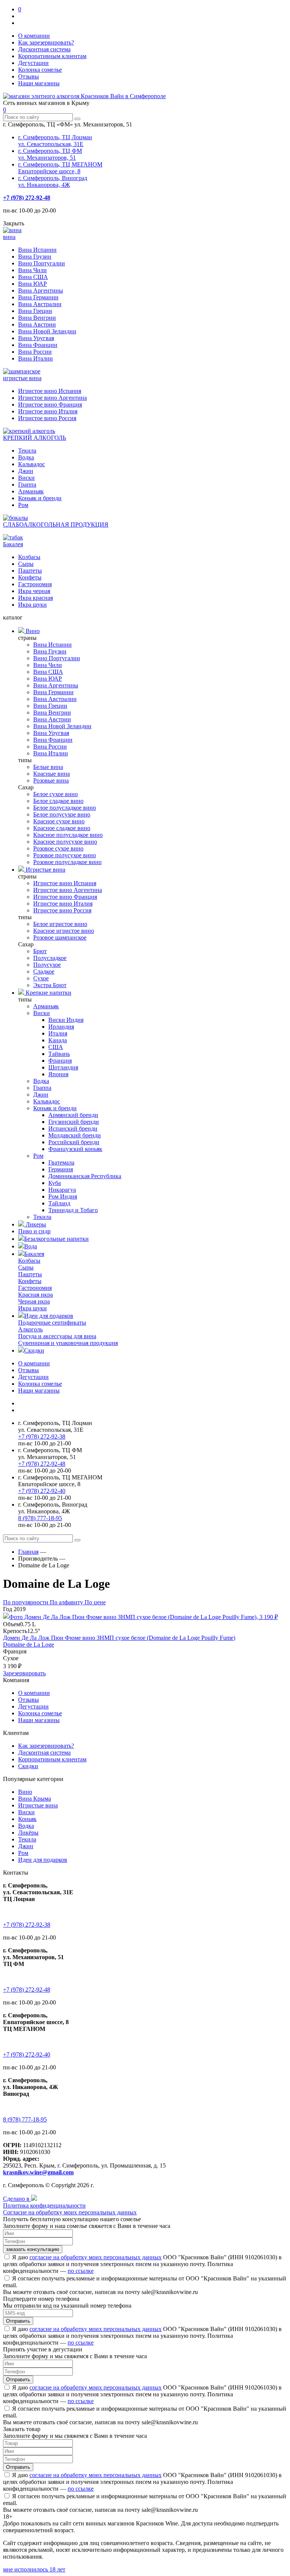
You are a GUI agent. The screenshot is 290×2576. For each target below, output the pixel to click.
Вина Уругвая (36, 338)
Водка (26, 457)
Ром (23, 505)
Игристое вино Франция (50, 404)
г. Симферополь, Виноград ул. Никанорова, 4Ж (53, 181)
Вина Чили (32, 270)
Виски (26, 478)
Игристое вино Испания (50, 391)
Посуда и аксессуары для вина (57, 1336)
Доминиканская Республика (85, 1176)
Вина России (35, 352)
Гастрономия (35, 584)
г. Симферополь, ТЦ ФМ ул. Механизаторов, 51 (50, 154)
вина (9, 237)
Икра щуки (32, 605)
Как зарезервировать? (46, 42)
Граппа (27, 485)
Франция (60, 1061)
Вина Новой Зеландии (47, 331)
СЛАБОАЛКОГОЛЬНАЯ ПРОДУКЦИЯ (56, 525)
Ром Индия (63, 1196)
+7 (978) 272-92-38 (42, 1437)
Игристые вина (45, 870)
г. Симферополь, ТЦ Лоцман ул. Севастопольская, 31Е (55, 141)
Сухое (41, 978)
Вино (32, 631)
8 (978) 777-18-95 (40, 1518)
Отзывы (29, 76)
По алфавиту (67, 1602)
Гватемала (61, 1162)
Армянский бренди (73, 1115)
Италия (58, 1033)
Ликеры (35, 1224)
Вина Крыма (35, 1799)
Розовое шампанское (60, 937)
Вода (31, 1246)
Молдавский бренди (75, 1135)
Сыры (26, 564)
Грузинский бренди (74, 1122)
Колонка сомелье (40, 70)
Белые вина (48, 767)
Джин (26, 471)
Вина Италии (35, 358)
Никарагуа (62, 1190)
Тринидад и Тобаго (73, 1210)
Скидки (34, 1350)
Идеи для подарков (49, 1316)
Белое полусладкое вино (65, 808)
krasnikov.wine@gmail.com (38, 2172)
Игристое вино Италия (48, 411)
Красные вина (52, 774)
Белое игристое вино (60, 924)
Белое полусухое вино (62, 814)
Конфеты (30, 577)
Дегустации (33, 63)
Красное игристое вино (64, 931)
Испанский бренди (73, 1129)
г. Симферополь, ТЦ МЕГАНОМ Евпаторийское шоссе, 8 (60, 168)
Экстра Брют (50, 985)
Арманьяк (31, 491)
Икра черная (34, 591)
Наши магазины (39, 83)
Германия (61, 1169)
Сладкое (44, 971)
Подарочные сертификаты (52, 1323)
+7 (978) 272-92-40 (42, 1491)
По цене (95, 1602)
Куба (55, 1183)
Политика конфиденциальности (44, 2205)
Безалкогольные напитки (56, 1239)
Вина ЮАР (32, 284)
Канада (58, 1040)
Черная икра (34, 1301)
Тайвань (59, 1054)
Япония (58, 1074)
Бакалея (13, 544)
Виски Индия (66, 1020)
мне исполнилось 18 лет (34, 2569)
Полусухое (47, 965)
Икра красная (35, 598)
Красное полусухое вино (65, 842)
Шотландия (63, 1067)
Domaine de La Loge (29, 1645)
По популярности (26, 1602)
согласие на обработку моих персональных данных (96, 2257)
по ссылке (81, 2271)
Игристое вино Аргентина (52, 398)
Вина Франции (38, 345)
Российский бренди (74, 1142)
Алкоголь (30, 1329)
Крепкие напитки (48, 993)
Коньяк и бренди (40, 498)
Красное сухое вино (59, 821)
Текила (27, 451)
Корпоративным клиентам (52, 56)
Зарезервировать (24, 1673)
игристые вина (22, 378)
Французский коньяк (75, 1149)
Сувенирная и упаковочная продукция (68, 1343)
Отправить (18, 2321)
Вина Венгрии (37, 318)
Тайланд (59, 1203)
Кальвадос (32, 464)
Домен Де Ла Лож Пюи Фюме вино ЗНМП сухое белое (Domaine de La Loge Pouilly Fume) (119, 1638)
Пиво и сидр (34, 1231)
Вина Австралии (40, 304)
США (56, 1047)
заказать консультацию (33, 2249)
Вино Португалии (42, 263)
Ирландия (61, 1027)
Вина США (33, 277)
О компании (34, 36)
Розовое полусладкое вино (67, 862)
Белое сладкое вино (58, 801)
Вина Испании (37, 250)
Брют (40, 951)
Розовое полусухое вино (65, 855)
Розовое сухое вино (58, 848)
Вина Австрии (37, 324)
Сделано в (17, 2199)
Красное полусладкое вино (68, 835)
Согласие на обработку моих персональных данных (70, 2212)
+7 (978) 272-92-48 (27, 198)
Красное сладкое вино (62, 828)
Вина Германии (38, 297)
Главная (28, 1552)
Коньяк (27, 1819)
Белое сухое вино (56, 794)
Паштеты (30, 571)
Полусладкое (50, 958)
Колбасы (29, 557)
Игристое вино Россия (47, 418)
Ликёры (28, 1833)
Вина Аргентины (41, 290)
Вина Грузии (35, 257)
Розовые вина (51, 780)
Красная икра (35, 1295)
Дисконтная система (44, 49)
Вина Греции (35, 311)
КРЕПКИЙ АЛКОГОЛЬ (35, 438)
